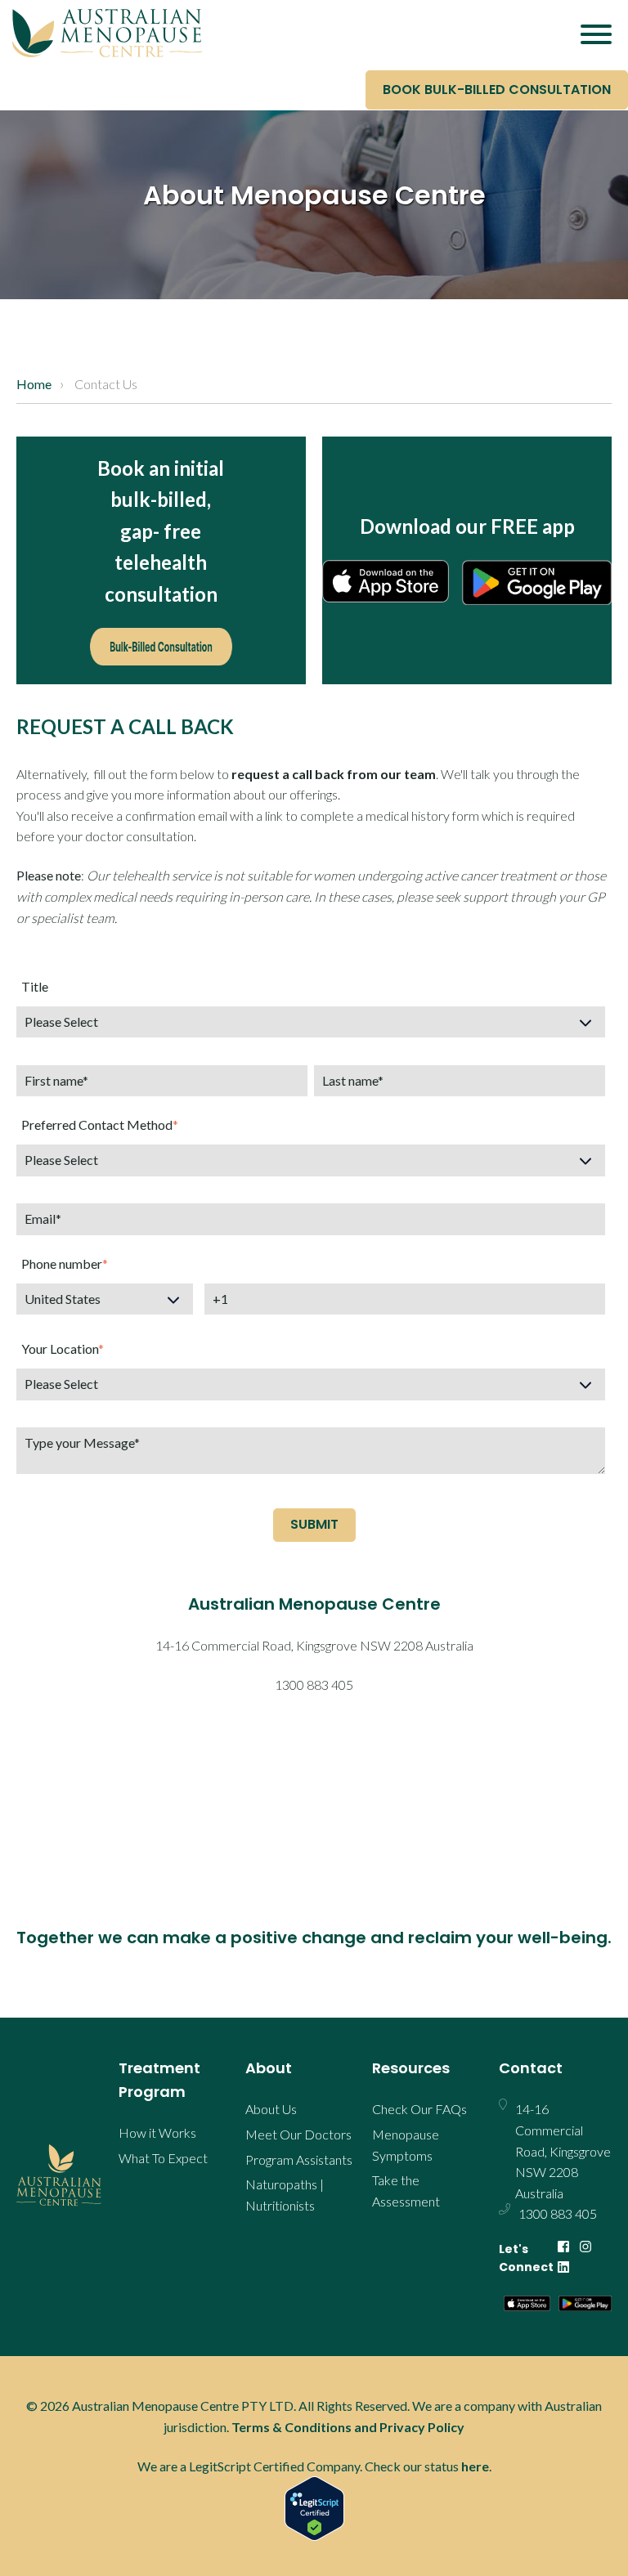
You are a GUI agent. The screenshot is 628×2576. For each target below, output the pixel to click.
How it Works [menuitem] (157, 2132)
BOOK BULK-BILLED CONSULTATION (497, 90)
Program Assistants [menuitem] (299, 2159)
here (475, 2466)
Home (34, 384)
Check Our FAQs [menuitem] (419, 2109)
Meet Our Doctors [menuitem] (298, 2134)
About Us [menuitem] (271, 2109)
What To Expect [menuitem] (163, 2158)
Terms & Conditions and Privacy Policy (348, 2427)
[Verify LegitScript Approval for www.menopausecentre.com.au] (314, 2509)
